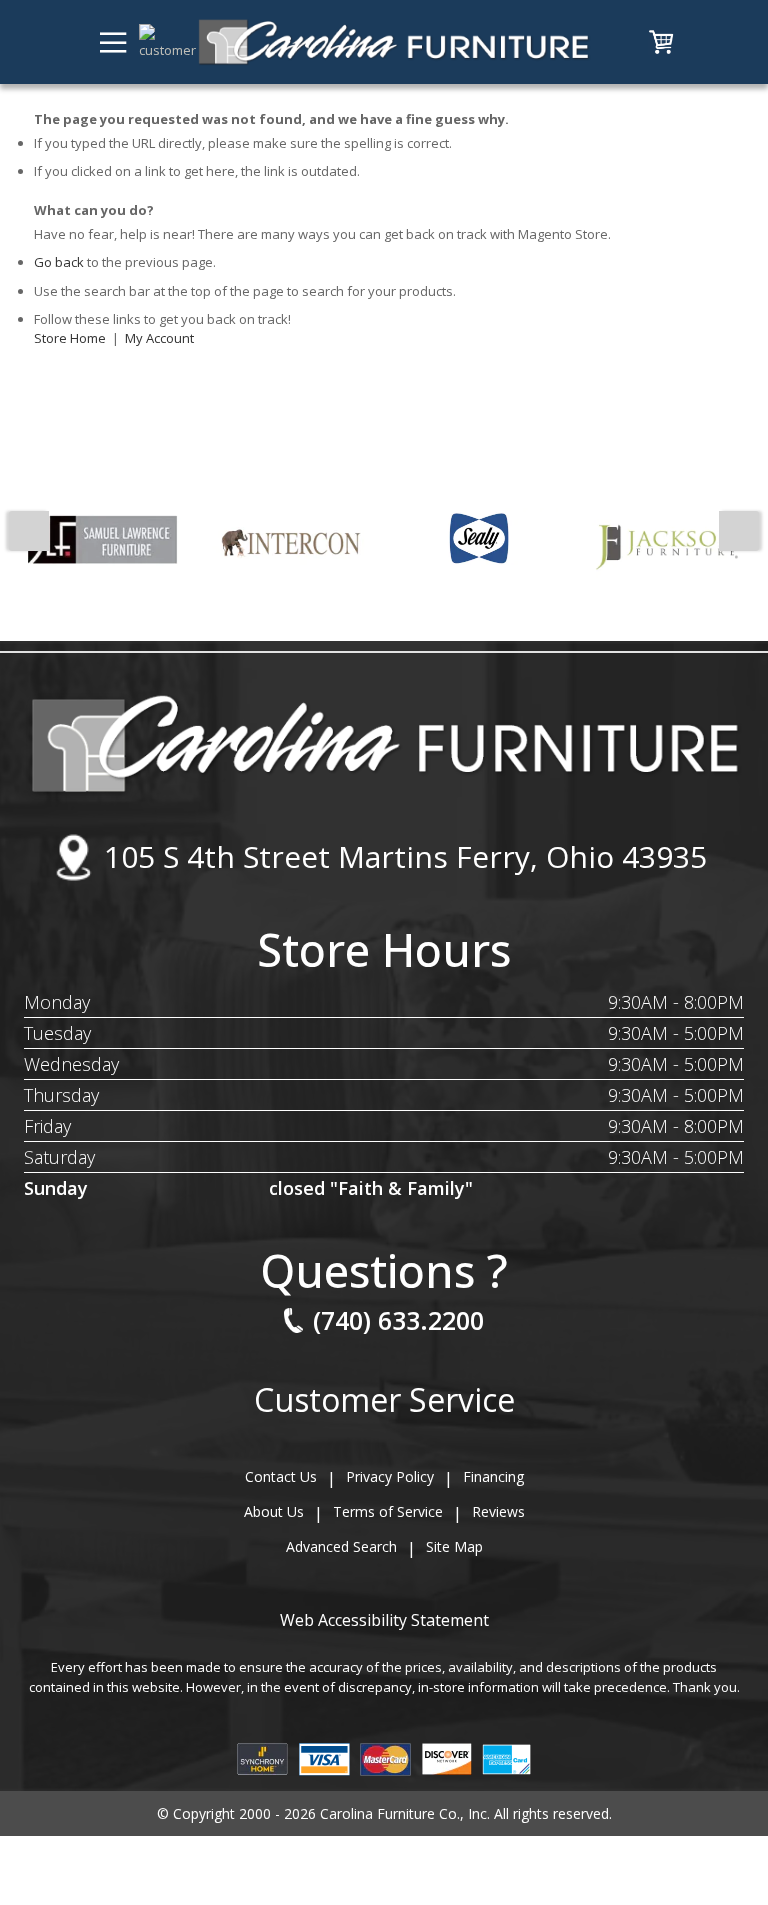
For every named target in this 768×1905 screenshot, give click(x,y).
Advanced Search (341, 1546)
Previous (29, 531)
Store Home (70, 338)
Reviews (498, 1511)
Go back (59, 262)
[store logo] (393, 41)
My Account (159, 338)
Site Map (454, 1546)
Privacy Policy (390, 1476)
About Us (274, 1511)
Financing (493, 1476)
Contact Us (281, 1476)
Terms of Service (388, 1511)
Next (739, 531)
